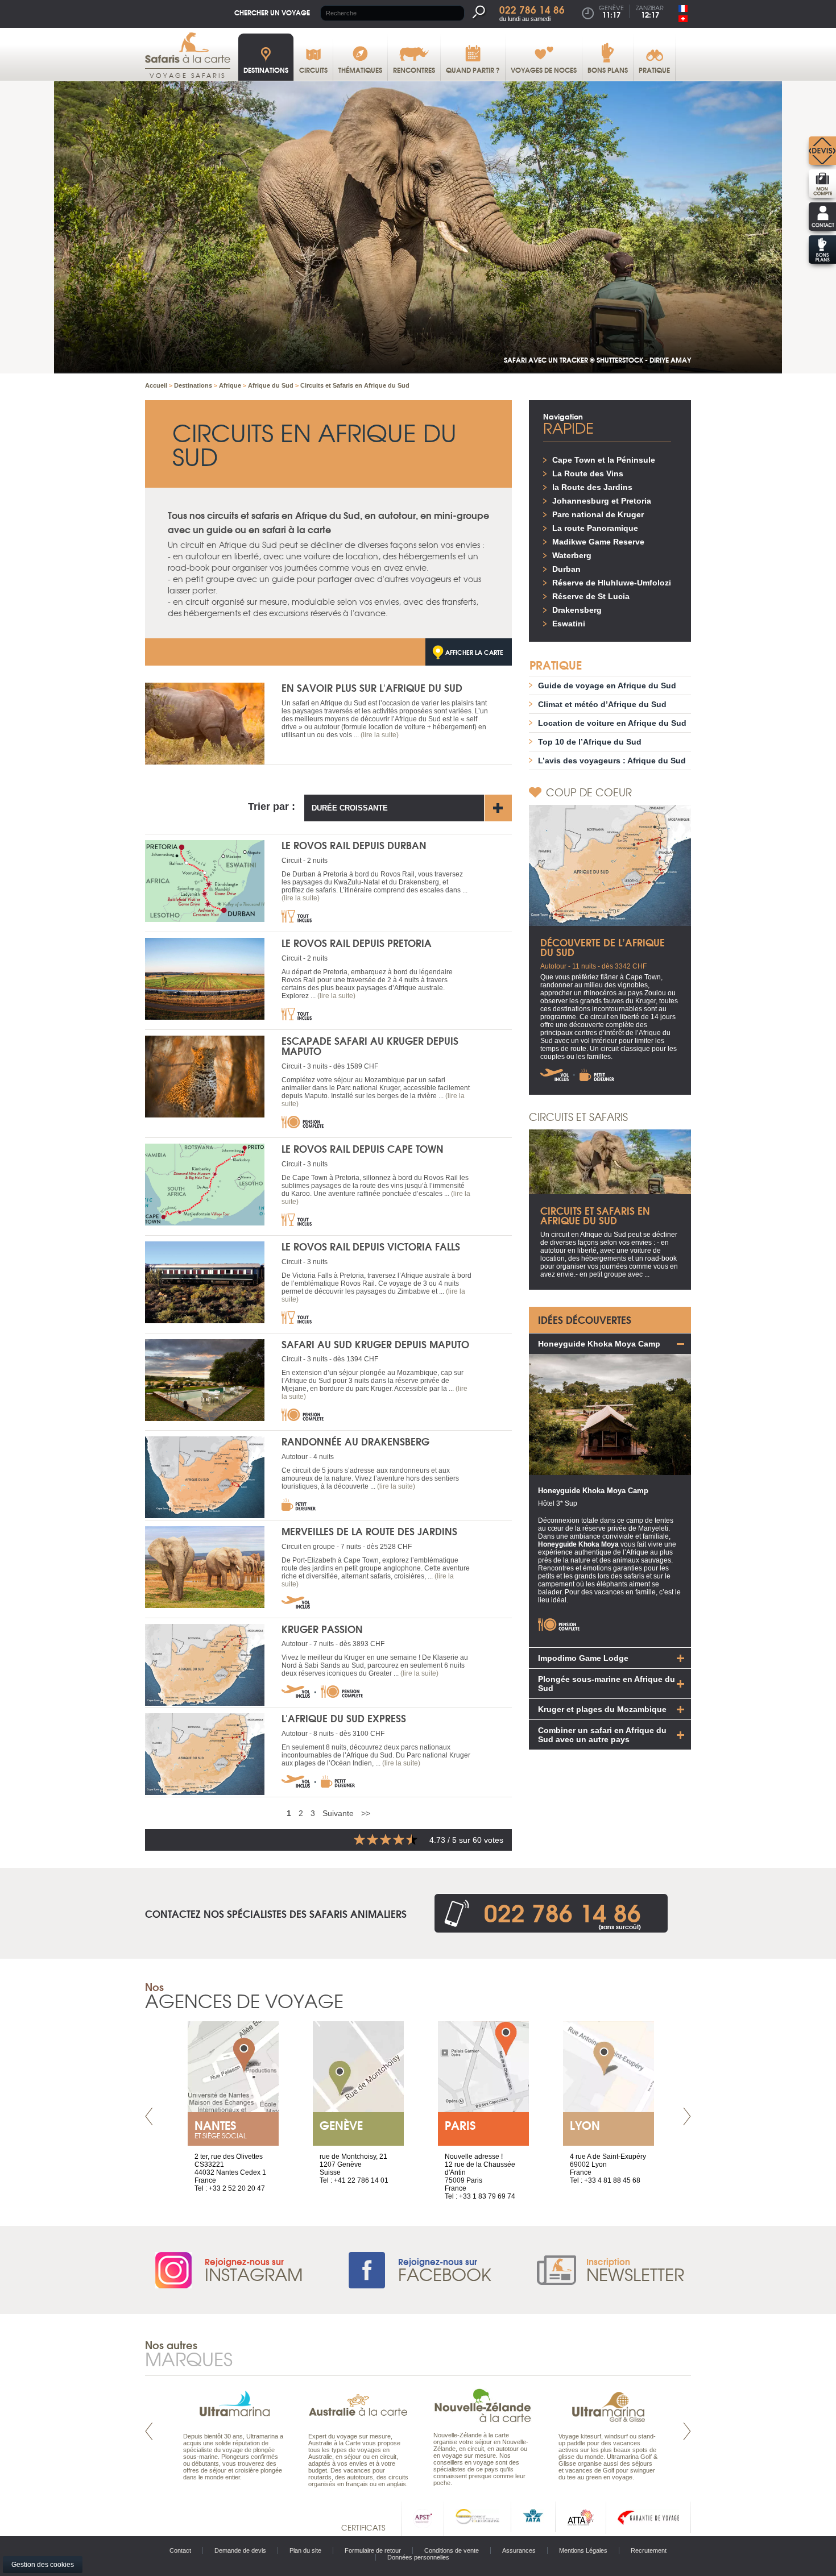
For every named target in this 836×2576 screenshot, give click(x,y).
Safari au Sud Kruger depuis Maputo (375, 1344)
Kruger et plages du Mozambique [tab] (602, 1709)
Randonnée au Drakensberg (355, 1441)
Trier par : (272, 807)
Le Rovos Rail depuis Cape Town (363, 1148)
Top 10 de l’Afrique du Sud (590, 742)
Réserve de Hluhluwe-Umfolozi (612, 583)
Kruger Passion (322, 1629)
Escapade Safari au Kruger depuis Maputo (370, 1046)
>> (366, 1813)
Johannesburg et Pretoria (602, 501)
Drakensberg (577, 610)
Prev (149, 2116)
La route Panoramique (595, 528)
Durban (566, 569)
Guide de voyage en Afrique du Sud (607, 685)
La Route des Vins (588, 473)
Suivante (338, 1813)
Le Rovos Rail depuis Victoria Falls (371, 1246)
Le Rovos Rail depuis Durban (354, 845)
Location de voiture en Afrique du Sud (612, 723)
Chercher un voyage (272, 12)
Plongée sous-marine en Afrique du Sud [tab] (607, 1684)
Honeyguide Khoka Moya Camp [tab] (599, 1344)
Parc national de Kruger (598, 514)
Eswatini (569, 624)
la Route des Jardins (592, 487)
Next (687, 2116)
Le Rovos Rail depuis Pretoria (357, 943)
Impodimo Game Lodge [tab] (583, 1658)
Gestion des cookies (43, 2565)
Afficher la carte (474, 652)
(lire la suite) (380, 735)
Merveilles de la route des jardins (369, 1531)
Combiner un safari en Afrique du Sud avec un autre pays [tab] (602, 1735)
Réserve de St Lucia (591, 596)
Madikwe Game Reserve (598, 542)
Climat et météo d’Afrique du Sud (602, 704)
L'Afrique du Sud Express (344, 1718)
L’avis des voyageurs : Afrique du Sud (612, 761)
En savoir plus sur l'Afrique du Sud (372, 687)
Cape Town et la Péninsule (604, 460)
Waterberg (572, 555)
